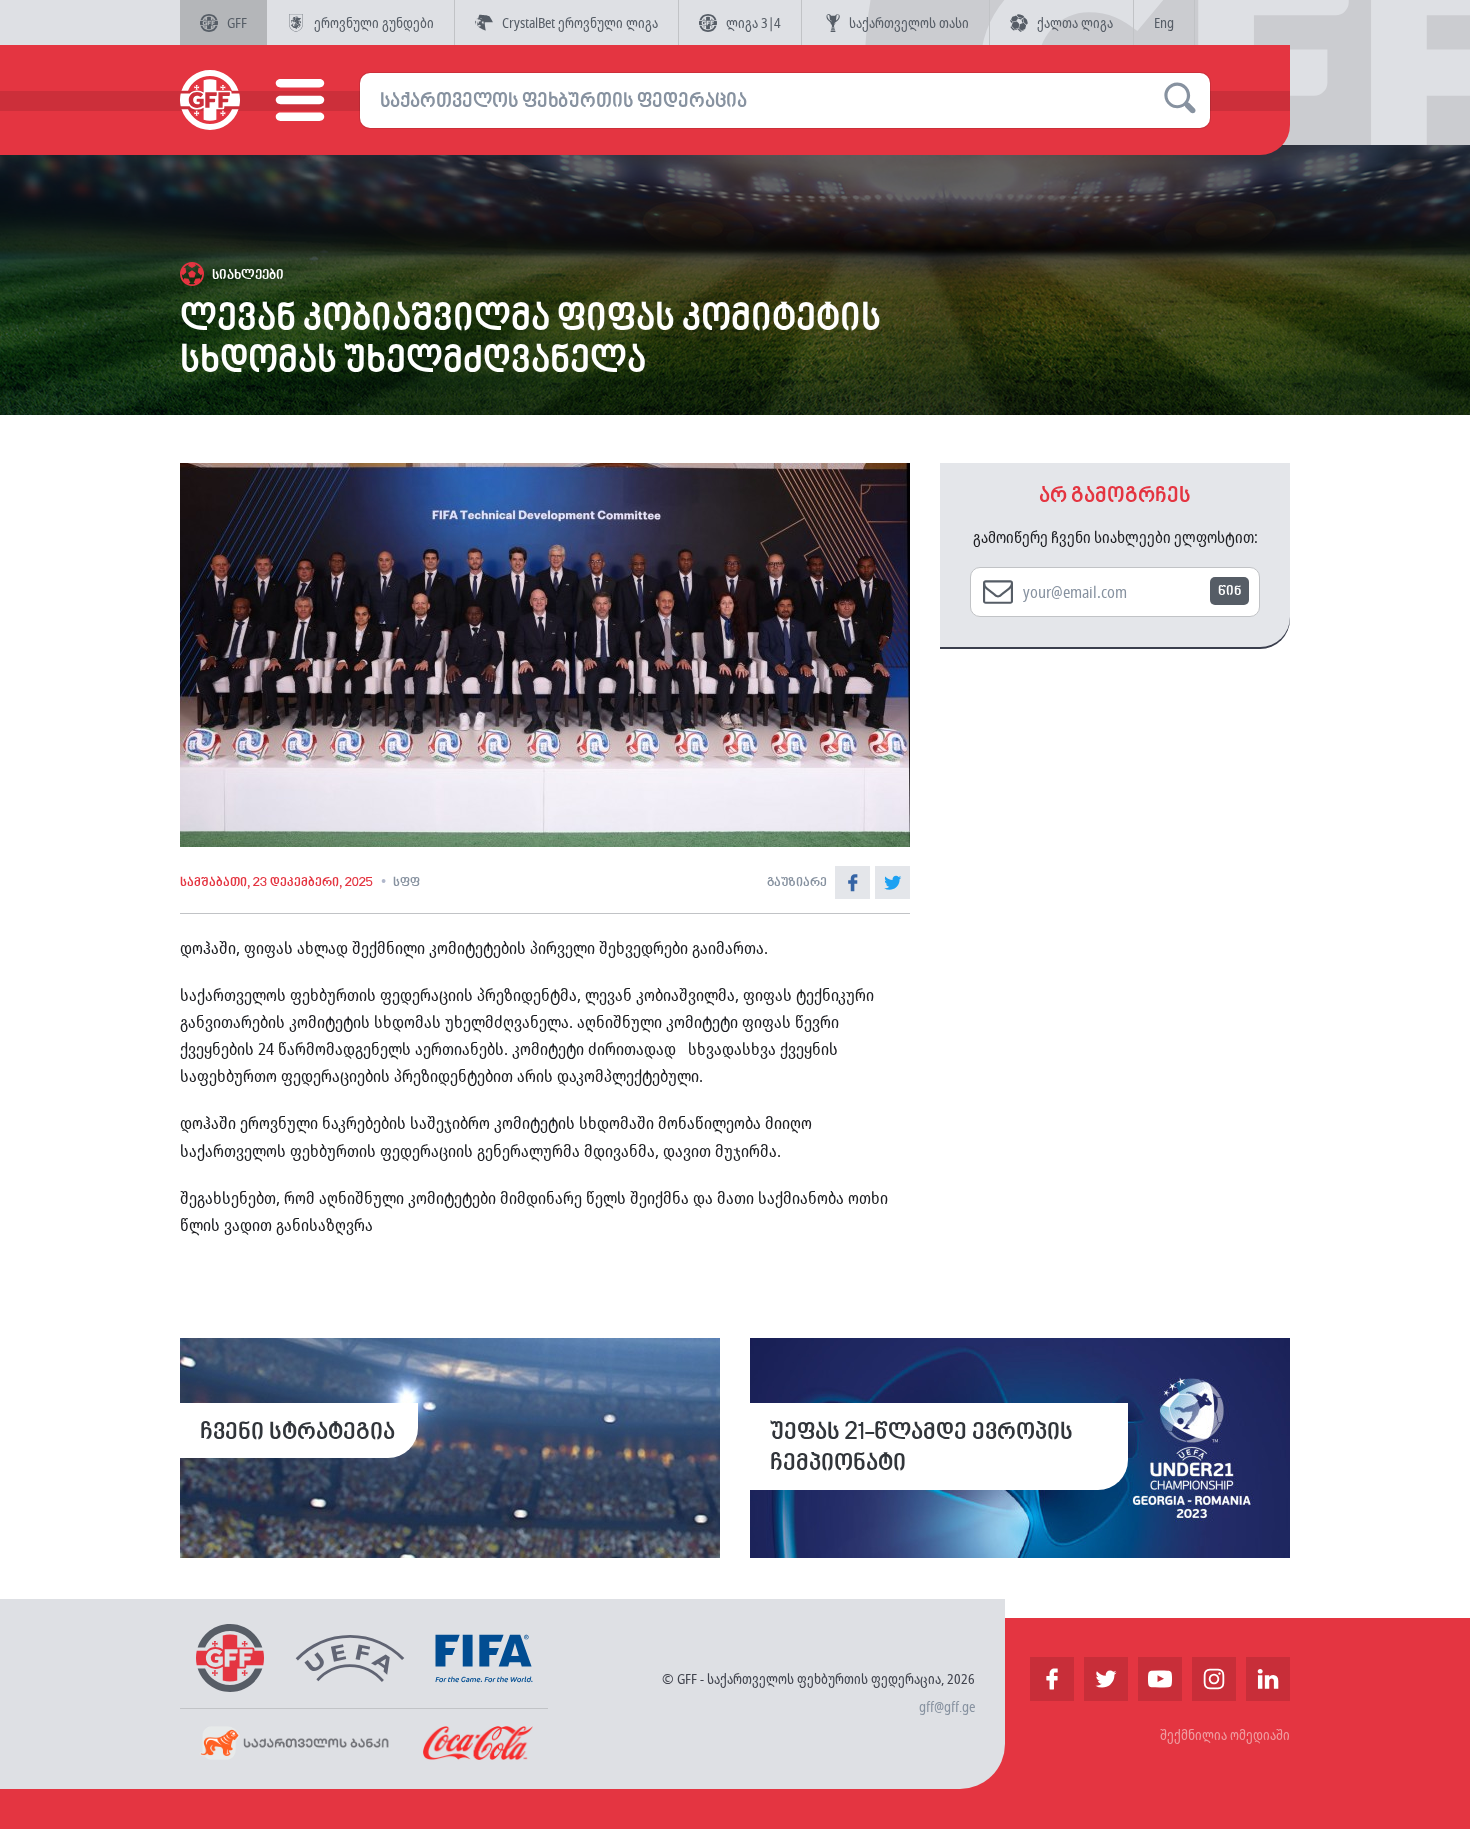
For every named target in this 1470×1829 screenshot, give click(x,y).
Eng (1164, 22)
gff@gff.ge (947, 1706)
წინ (1229, 591)
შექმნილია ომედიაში (1225, 1734)
